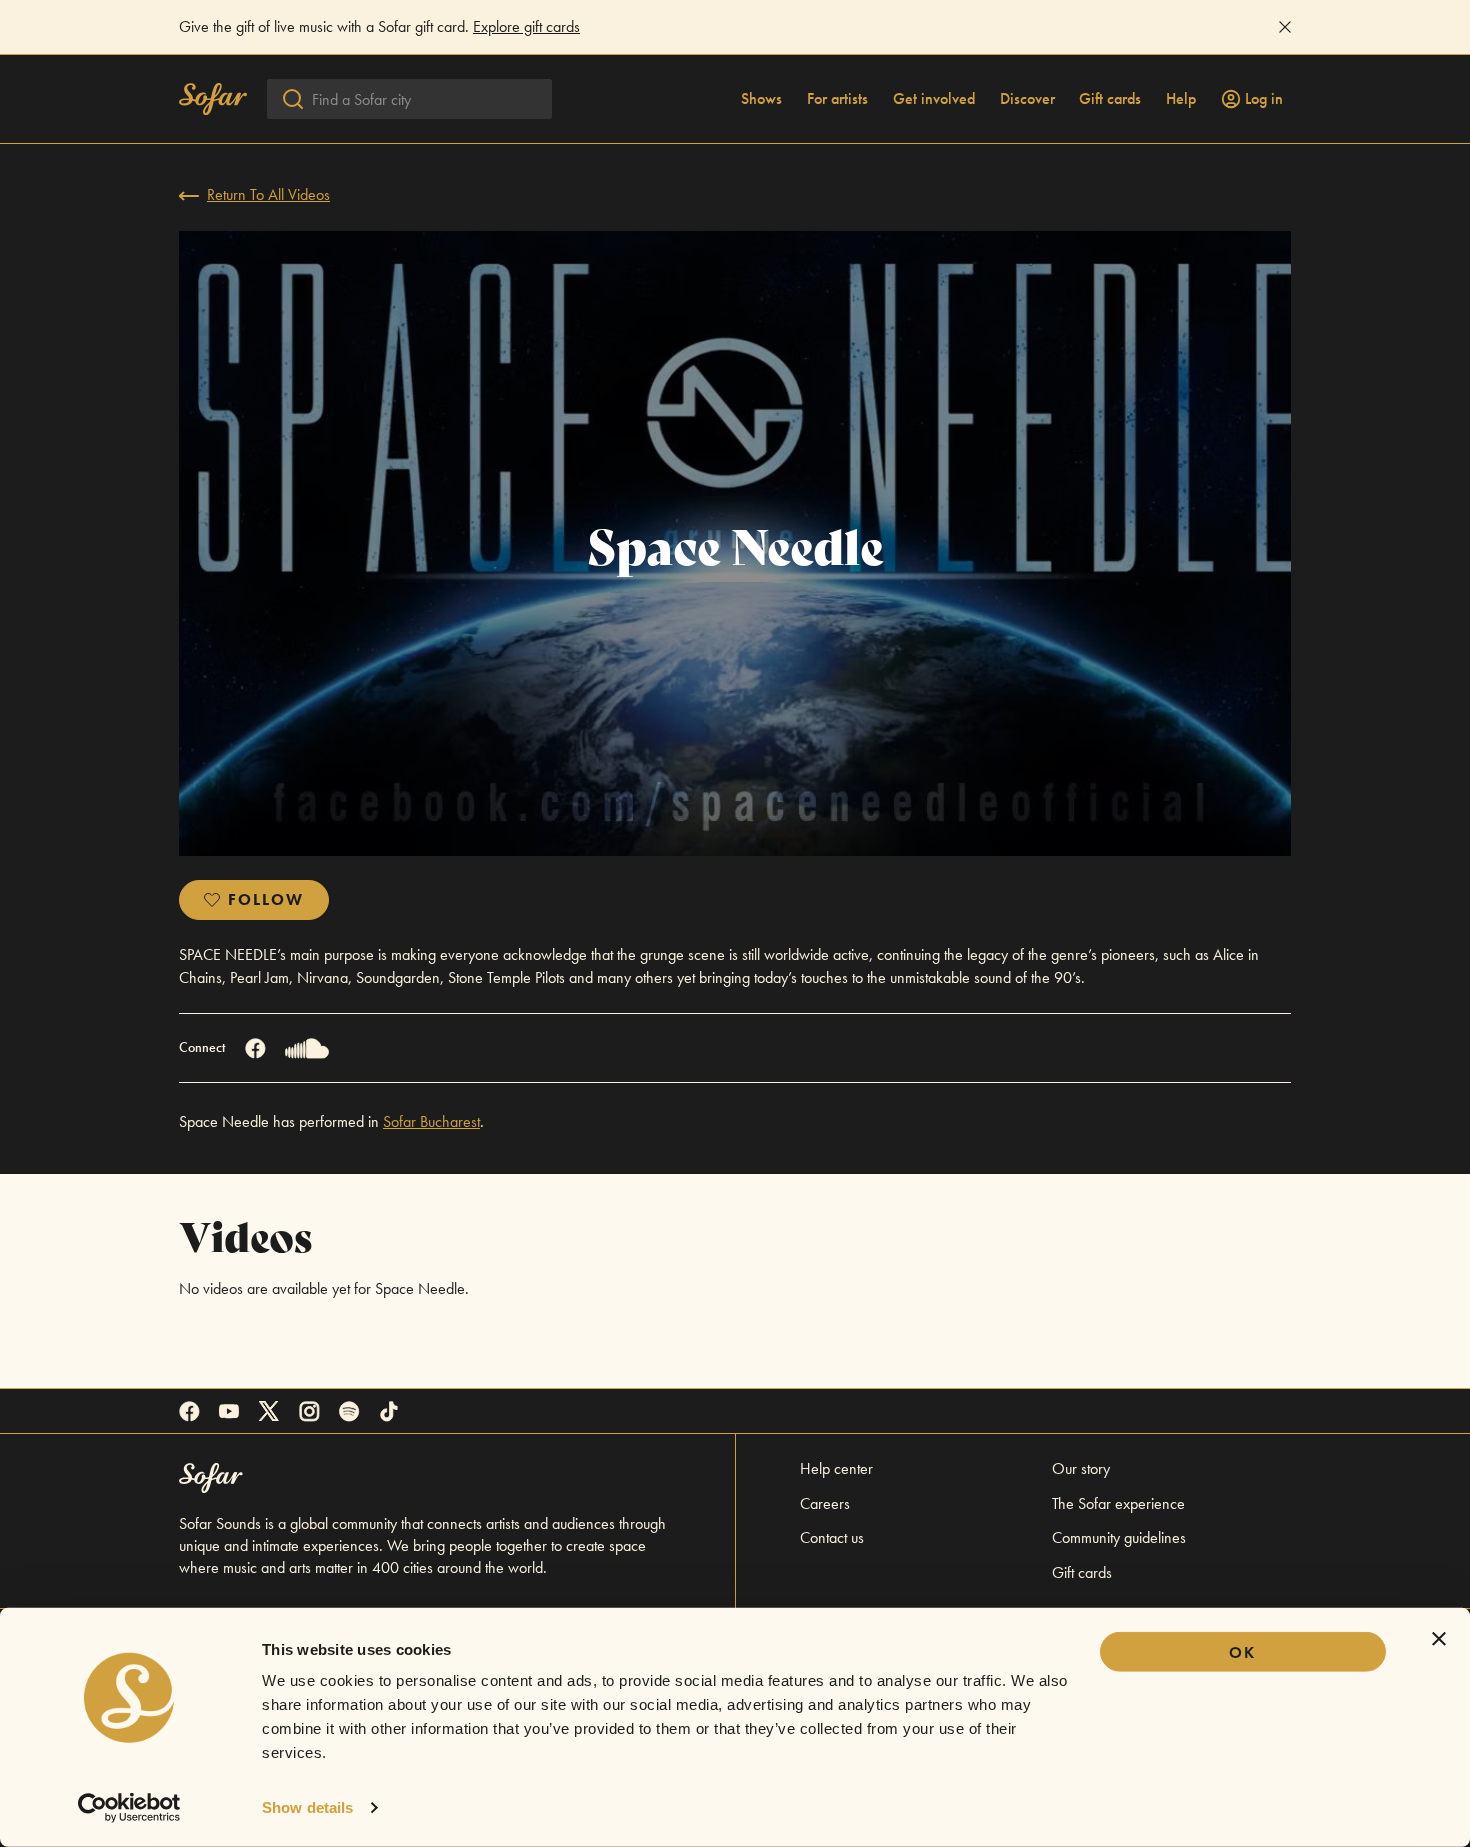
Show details (307, 1807)
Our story (1081, 1468)
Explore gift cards (526, 26)
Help (1181, 99)
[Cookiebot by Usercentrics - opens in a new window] (129, 1808)
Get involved (934, 99)
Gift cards (1110, 99)
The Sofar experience (1118, 1503)
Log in (1264, 99)
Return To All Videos (268, 194)
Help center (836, 1468)
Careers (825, 1503)
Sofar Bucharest (431, 1121)
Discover (1027, 99)
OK (1242, 1652)
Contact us (832, 1537)
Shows (761, 99)
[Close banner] (1439, 1639)
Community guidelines (1119, 1537)
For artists (837, 99)
